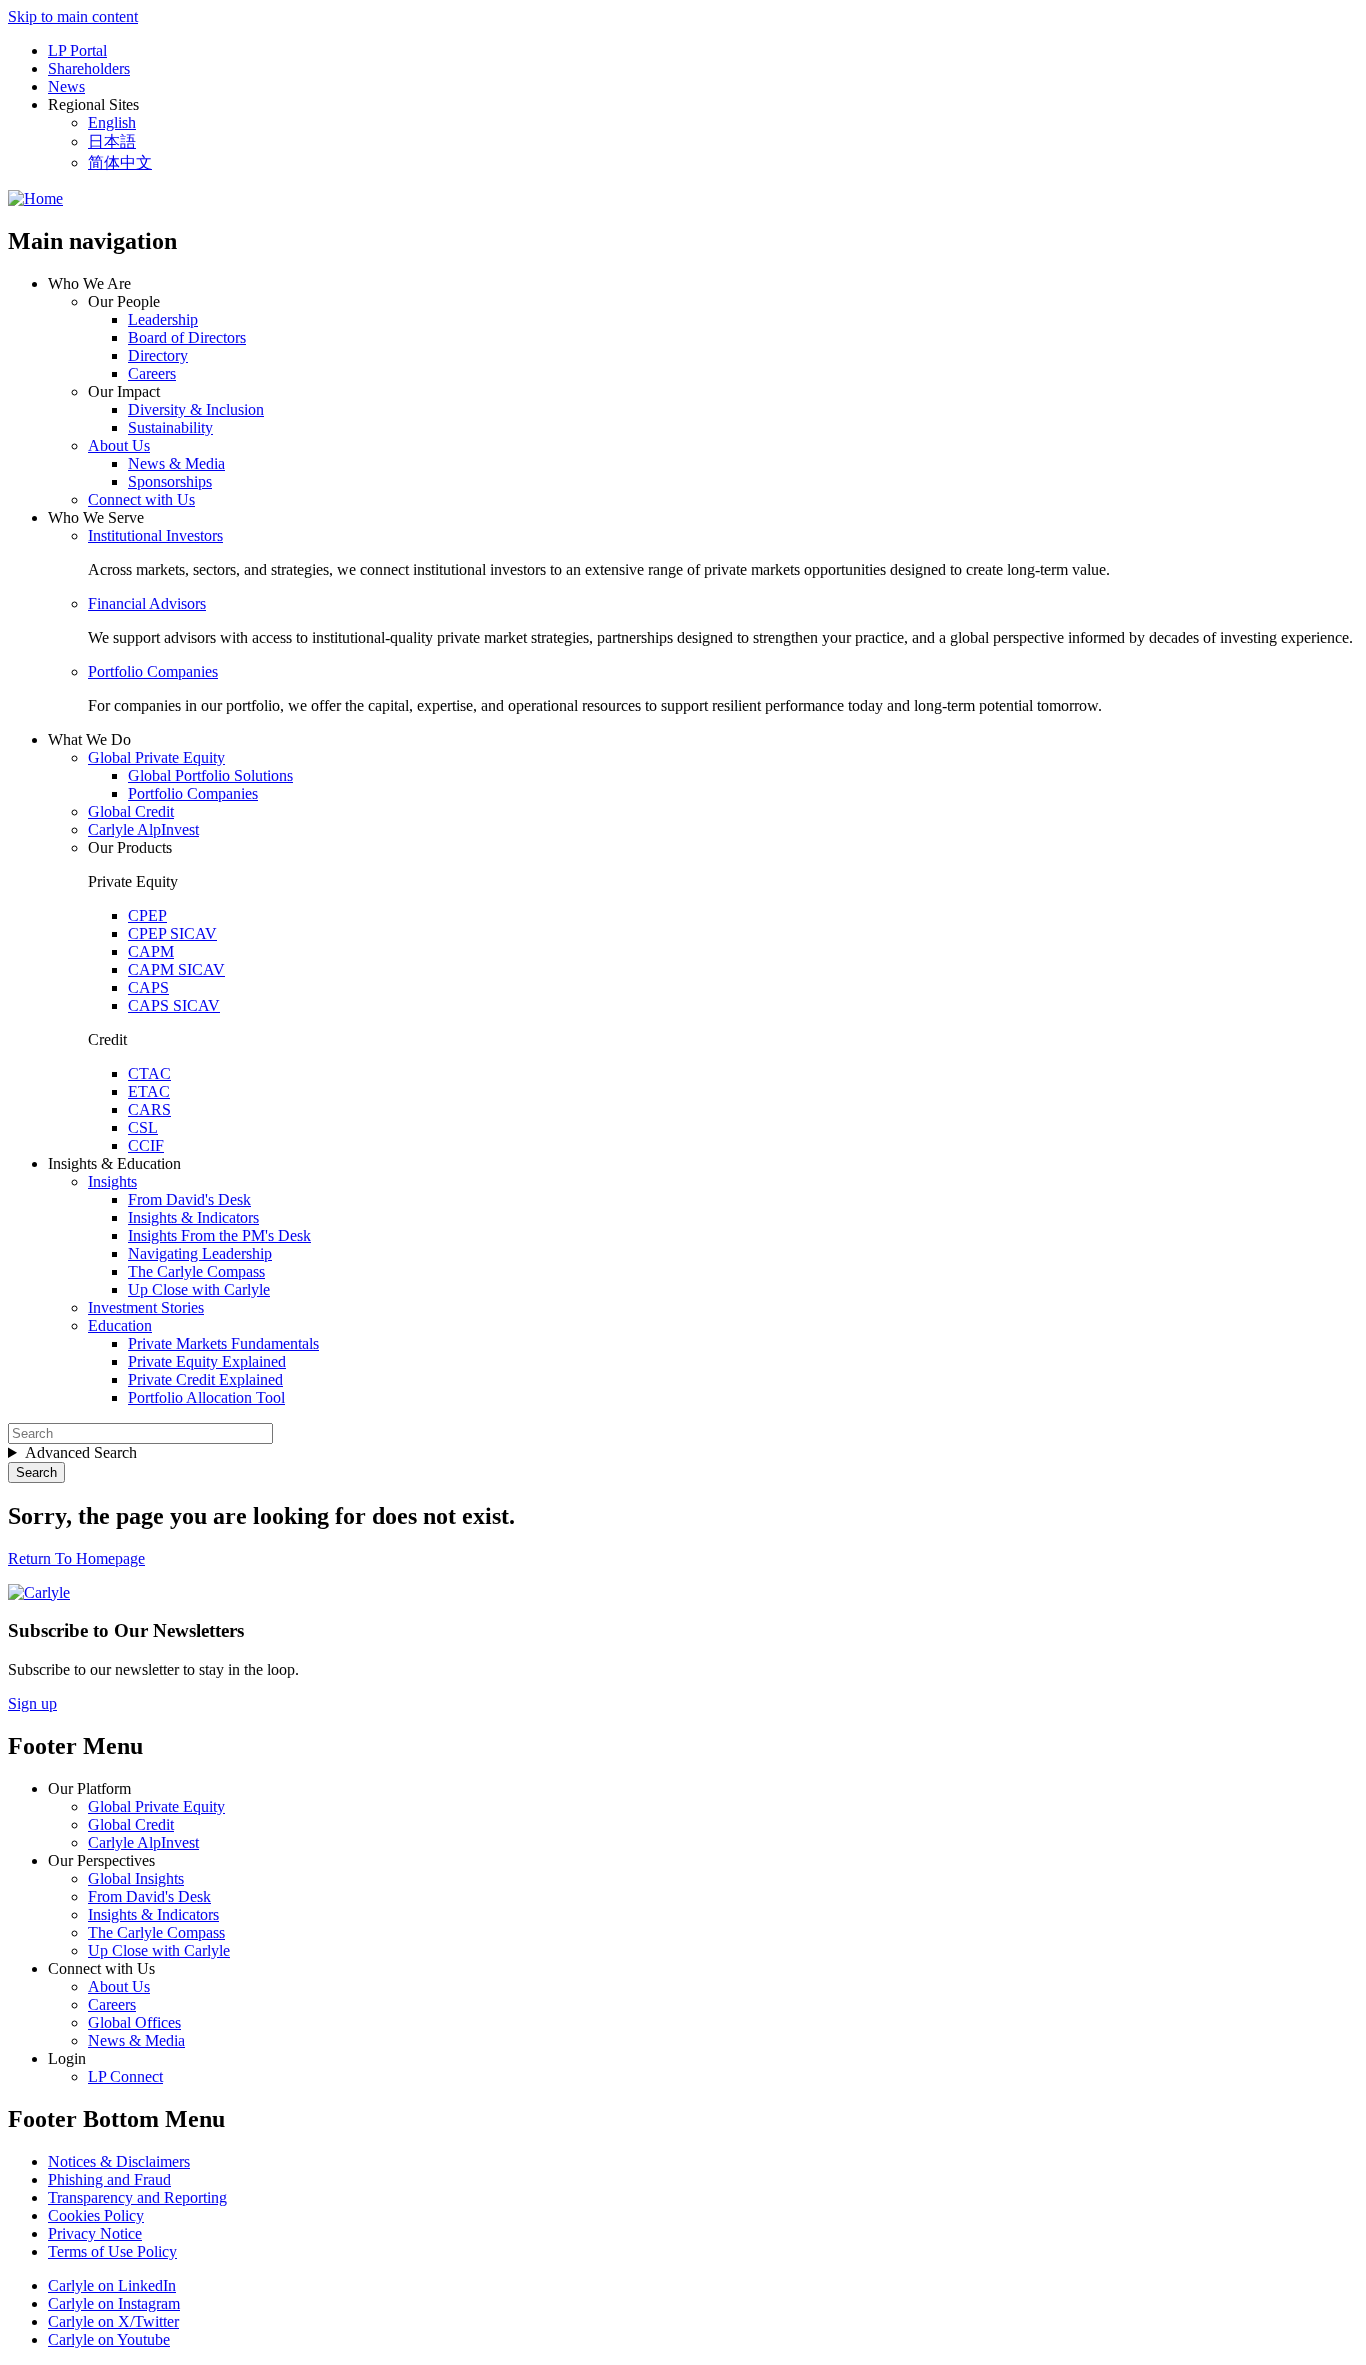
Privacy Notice (95, 2233)
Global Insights (136, 1878)
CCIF (146, 1145)
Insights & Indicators (193, 1217)
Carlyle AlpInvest (143, 829)
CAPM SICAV (176, 969)
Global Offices (134, 2022)
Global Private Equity (156, 757)
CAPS (148, 987)
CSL (143, 1127)
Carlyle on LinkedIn (112, 2285)
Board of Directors (187, 337)
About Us (119, 445)
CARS (149, 1109)
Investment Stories (146, 1307)
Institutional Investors (155, 535)
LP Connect (125, 2076)
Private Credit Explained (205, 1379)
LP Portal (77, 50)
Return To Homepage (76, 1558)
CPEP (147, 915)
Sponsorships (170, 481)
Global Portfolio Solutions (210, 775)
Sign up (32, 1703)
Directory (158, 355)
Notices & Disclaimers (119, 2161)
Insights (112, 1181)
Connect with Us (141, 499)
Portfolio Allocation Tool (206, 1397)
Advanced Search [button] (81, 1452)
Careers (152, 373)
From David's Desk (189, 1199)
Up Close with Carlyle (199, 1289)
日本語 (112, 141)
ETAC (149, 1091)
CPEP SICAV (172, 933)
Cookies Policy (96, 2215)
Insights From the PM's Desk (219, 1235)
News (66, 86)
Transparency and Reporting (137, 2197)
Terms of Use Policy (112, 2251)
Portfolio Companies (153, 671)
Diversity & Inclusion (196, 409)
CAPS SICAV (174, 1005)
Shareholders (89, 68)
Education (120, 1325)
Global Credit (131, 811)
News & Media (176, 463)
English (112, 122)
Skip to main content (73, 16)
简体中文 (120, 162)
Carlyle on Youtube (109, 2339)
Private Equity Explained (207, 1361)
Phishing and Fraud (109, 2179)
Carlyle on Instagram (114, 2303)
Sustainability (170, 427)
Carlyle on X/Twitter (113, 2321)
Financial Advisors (147, 603)
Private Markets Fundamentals (223, 1343)
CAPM (151, 951)
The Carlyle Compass (196, 1271)
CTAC (149, 1073)
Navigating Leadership (200, 1253)
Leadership (163, 319)
